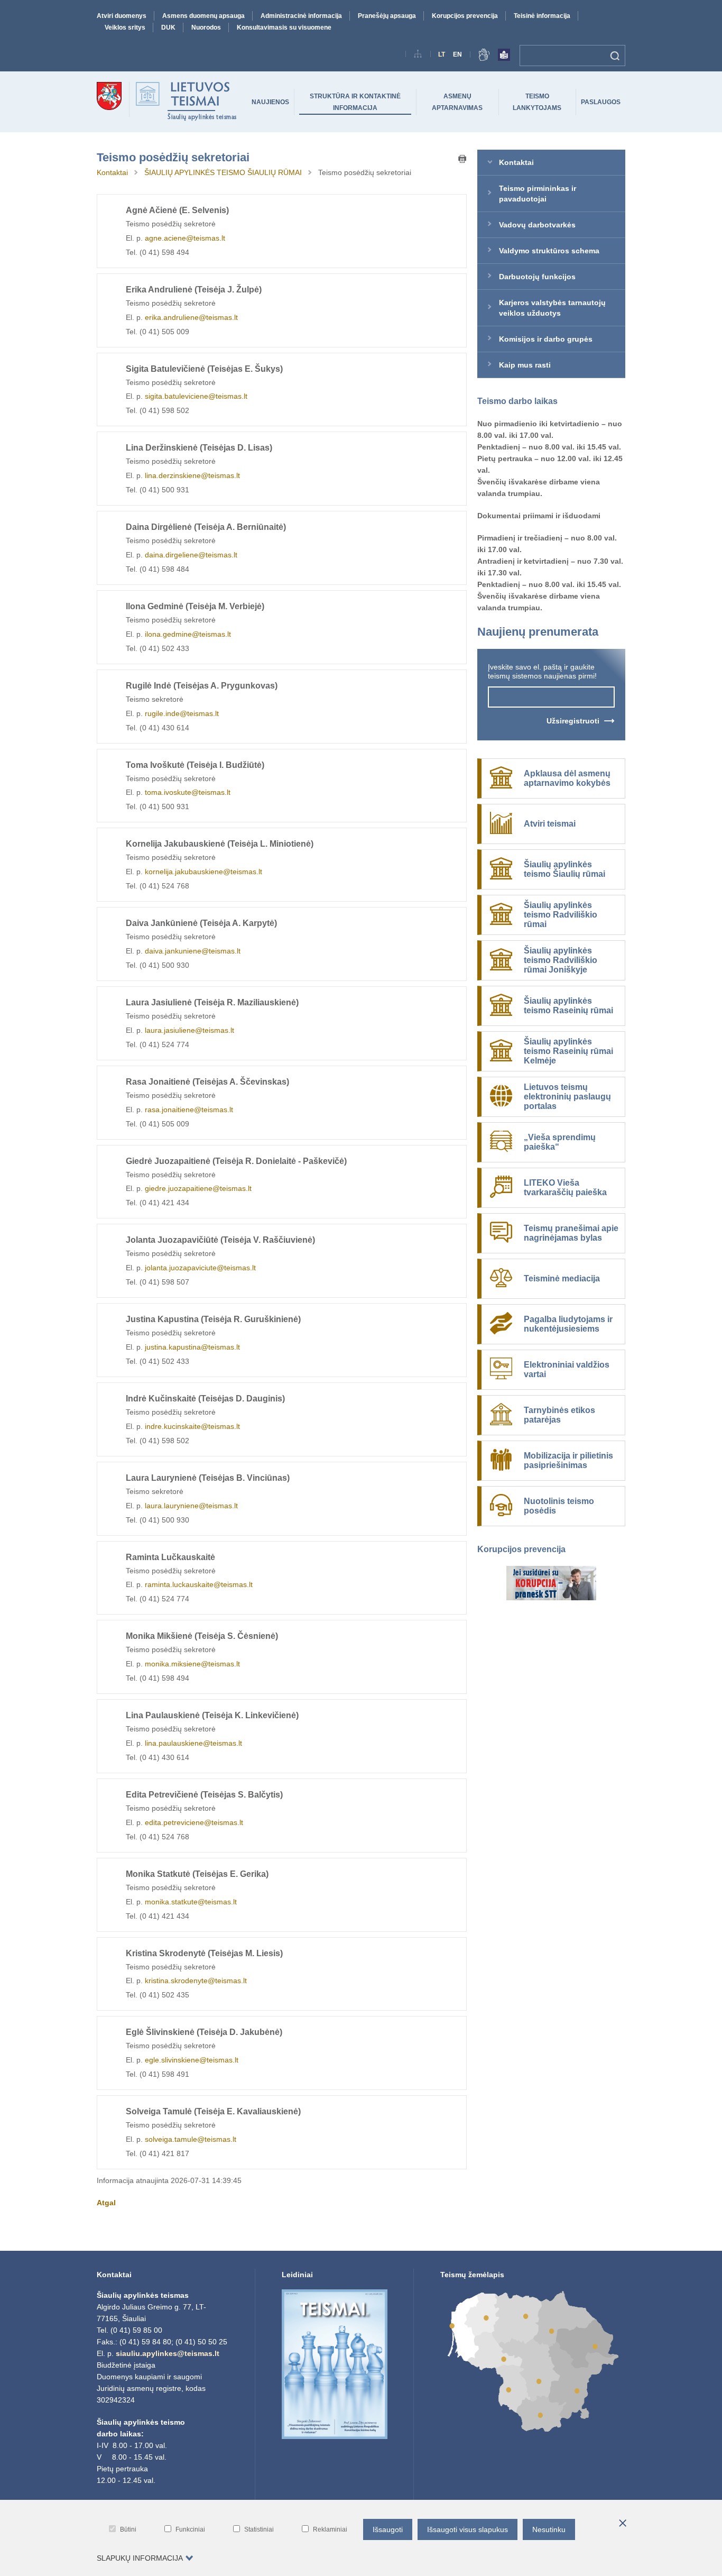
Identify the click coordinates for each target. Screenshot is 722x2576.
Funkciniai (190, 2529)
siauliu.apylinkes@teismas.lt (168, 2353)
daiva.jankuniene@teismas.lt (193, 951)
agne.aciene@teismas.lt (185, 238)
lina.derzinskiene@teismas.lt (192, 475)
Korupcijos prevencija (465, 16)
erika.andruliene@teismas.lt (191, 317)
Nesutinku (549, 2529)
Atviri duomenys (122, 16)
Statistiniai (259, 2529)
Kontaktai (112, 172)
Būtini (128, 2529)
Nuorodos (206, 27)
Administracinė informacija (301, 16)
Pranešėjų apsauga (387, 16)
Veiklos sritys (125, 27)
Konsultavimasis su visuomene (284, 27)
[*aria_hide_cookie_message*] (623, 2524)
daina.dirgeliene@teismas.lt (191, 555)
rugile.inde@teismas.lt (182, 713)
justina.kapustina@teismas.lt (192, 1347)
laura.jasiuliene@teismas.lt (189, 1030)
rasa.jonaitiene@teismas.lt (189, 1110)
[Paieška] (615, 56)
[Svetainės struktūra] (418, 56)
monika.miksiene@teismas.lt (192, 1664)
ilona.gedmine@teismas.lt (188, 634)
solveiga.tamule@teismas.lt (191, 2139)
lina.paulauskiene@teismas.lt (193, 1743)
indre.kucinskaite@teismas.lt (192, 1426)
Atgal (106, 2203)
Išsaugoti (388, 2529)
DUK (168, 27)
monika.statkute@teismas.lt (191, 1902)
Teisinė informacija (542, 16)
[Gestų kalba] (484, 57)
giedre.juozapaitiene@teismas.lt (198, 1188)
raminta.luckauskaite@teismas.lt (199, 1584)
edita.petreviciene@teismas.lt (194, 1822)
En (457, 54)
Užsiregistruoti (573, 721)
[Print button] (462, 160)
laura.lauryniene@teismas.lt (191, 1506)
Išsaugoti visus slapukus (468, 2529)
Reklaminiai (330, 2529)
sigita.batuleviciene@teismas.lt (196, 396)
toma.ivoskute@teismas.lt (188, 792)
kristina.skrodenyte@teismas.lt (196, 1981)
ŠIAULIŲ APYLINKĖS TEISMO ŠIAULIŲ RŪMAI (223, 172)
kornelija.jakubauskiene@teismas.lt (203, 872)
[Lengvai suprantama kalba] (504, 57)
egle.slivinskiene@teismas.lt (192, 2060)
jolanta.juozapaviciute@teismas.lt (200, 1268)
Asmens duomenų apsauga (203, 16)
